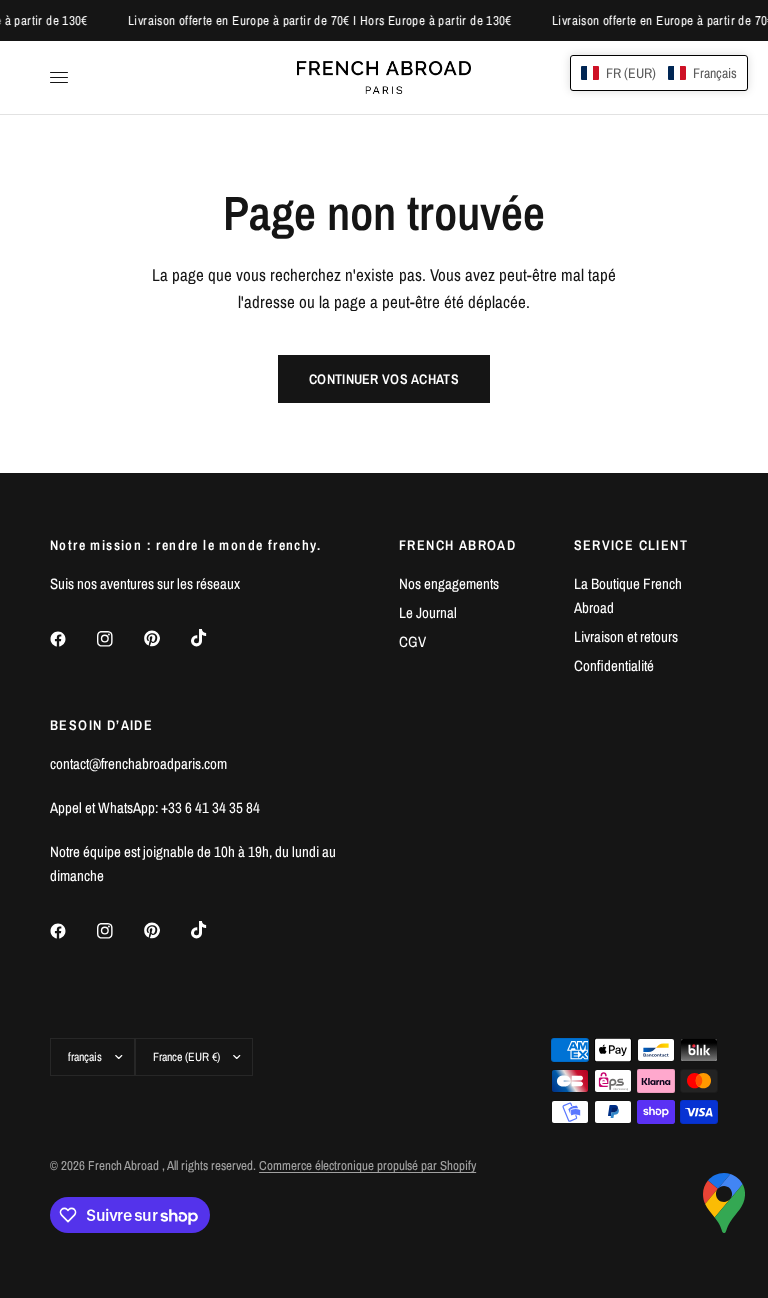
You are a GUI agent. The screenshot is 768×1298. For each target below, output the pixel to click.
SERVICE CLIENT (631, 545)
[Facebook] (72, 639)
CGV (412, 641)
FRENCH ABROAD (457, 545)
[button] (659, 73)
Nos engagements (449, 583)
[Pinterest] (166, 639)
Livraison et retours (626, 636)
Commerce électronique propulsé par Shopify (367, 1165)
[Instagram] (119, 639)
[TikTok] (213, 638)
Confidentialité (614, 665)
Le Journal (428, 612)
